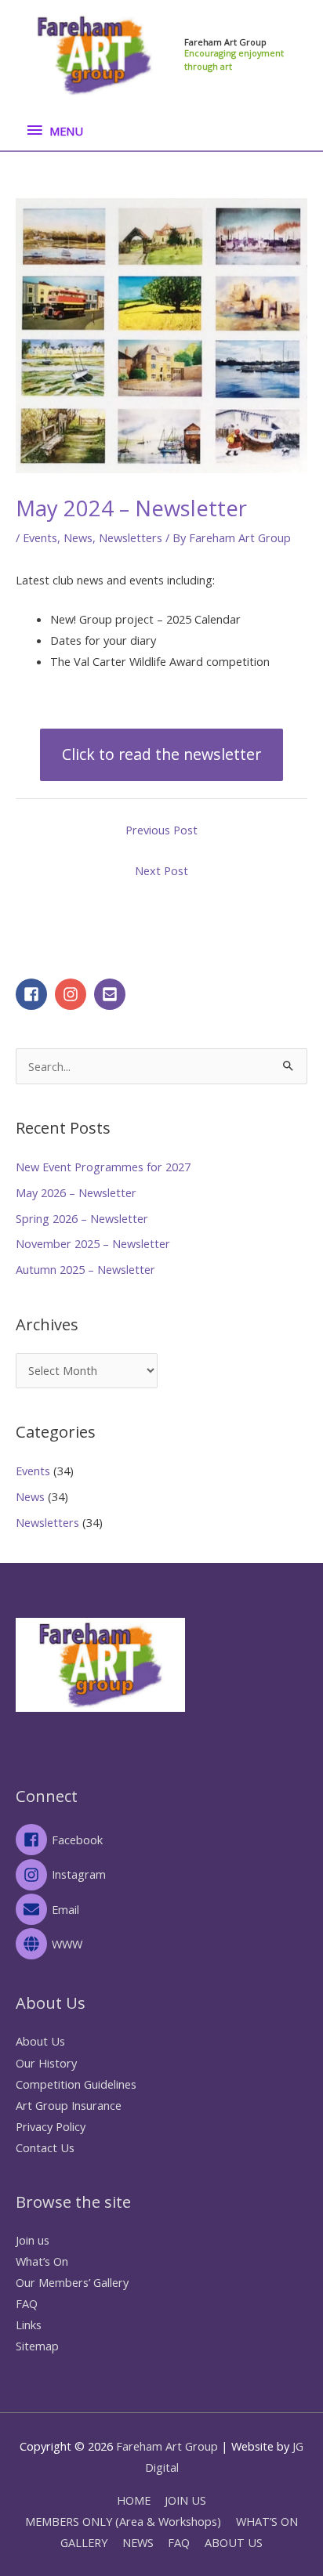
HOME (134, 2500)
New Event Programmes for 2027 (103, 1167)
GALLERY (84, 2542)
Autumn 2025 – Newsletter (85, 1269)
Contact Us (45, 2147)
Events (40, 537)
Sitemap (37, 2346)
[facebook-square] (34, 994)
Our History (46, 2063)
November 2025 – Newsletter (93, 1243)
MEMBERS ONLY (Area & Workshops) (123, 2521)
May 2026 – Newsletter (76, 1192)
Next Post (161, 870)
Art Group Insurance (69, 2105)
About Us (40, 2041)
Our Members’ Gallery (72, 2282)
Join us (33, 2240)
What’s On (42, 2261)
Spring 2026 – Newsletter (82, 1218)
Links (29, 2325)
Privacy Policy (51, 2126)
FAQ (27, 2303)
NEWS (138, 2542)
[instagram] (73, 994)
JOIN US (185, 2500)
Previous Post (161, 830)
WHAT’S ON (267, 2521)
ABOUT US (234, 2542)
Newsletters (131, 537)
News (78, 537)
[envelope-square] (112, 994)
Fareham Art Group (225, 42)
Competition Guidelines (76, 2084)
